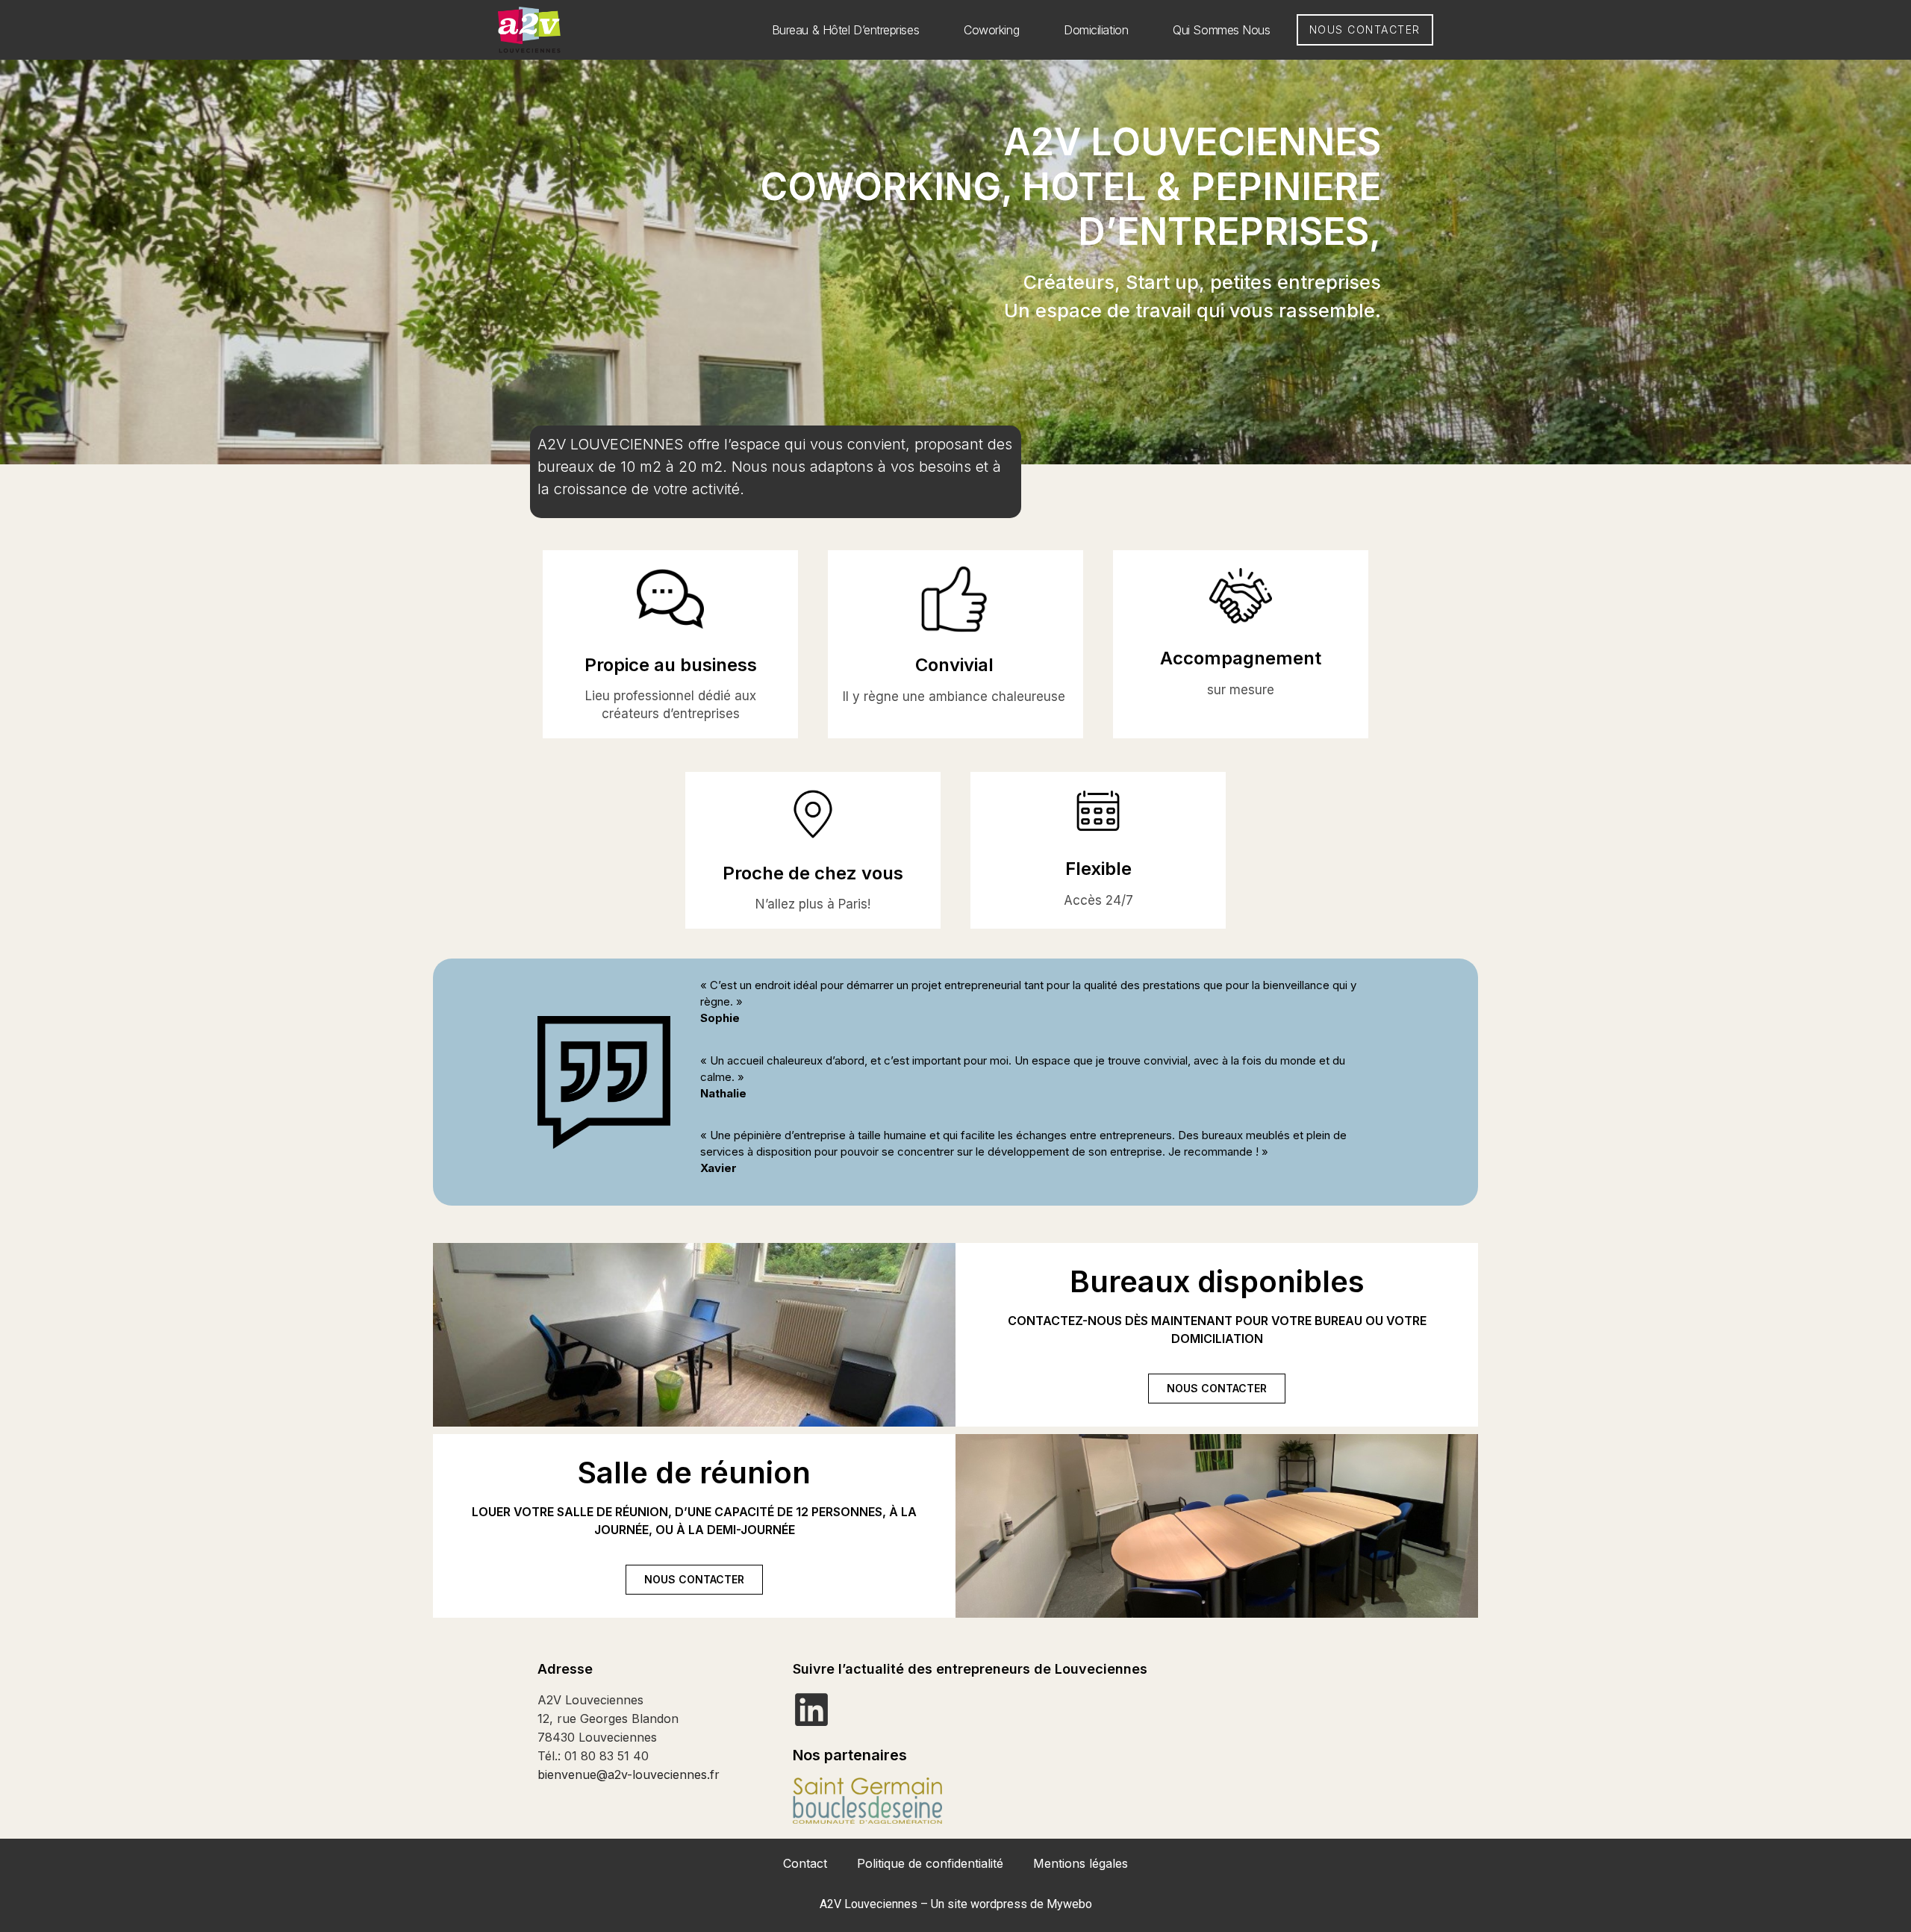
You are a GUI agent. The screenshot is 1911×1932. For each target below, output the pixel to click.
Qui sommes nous (1221, 30)
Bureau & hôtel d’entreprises (845, 30)
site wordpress (987, 1904)
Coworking (991, 30)
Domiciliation (1096, 30)
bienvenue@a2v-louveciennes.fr (629, 1774)
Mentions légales (1081, 1863)
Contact (805, 1863)
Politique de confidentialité (930, 1863)
